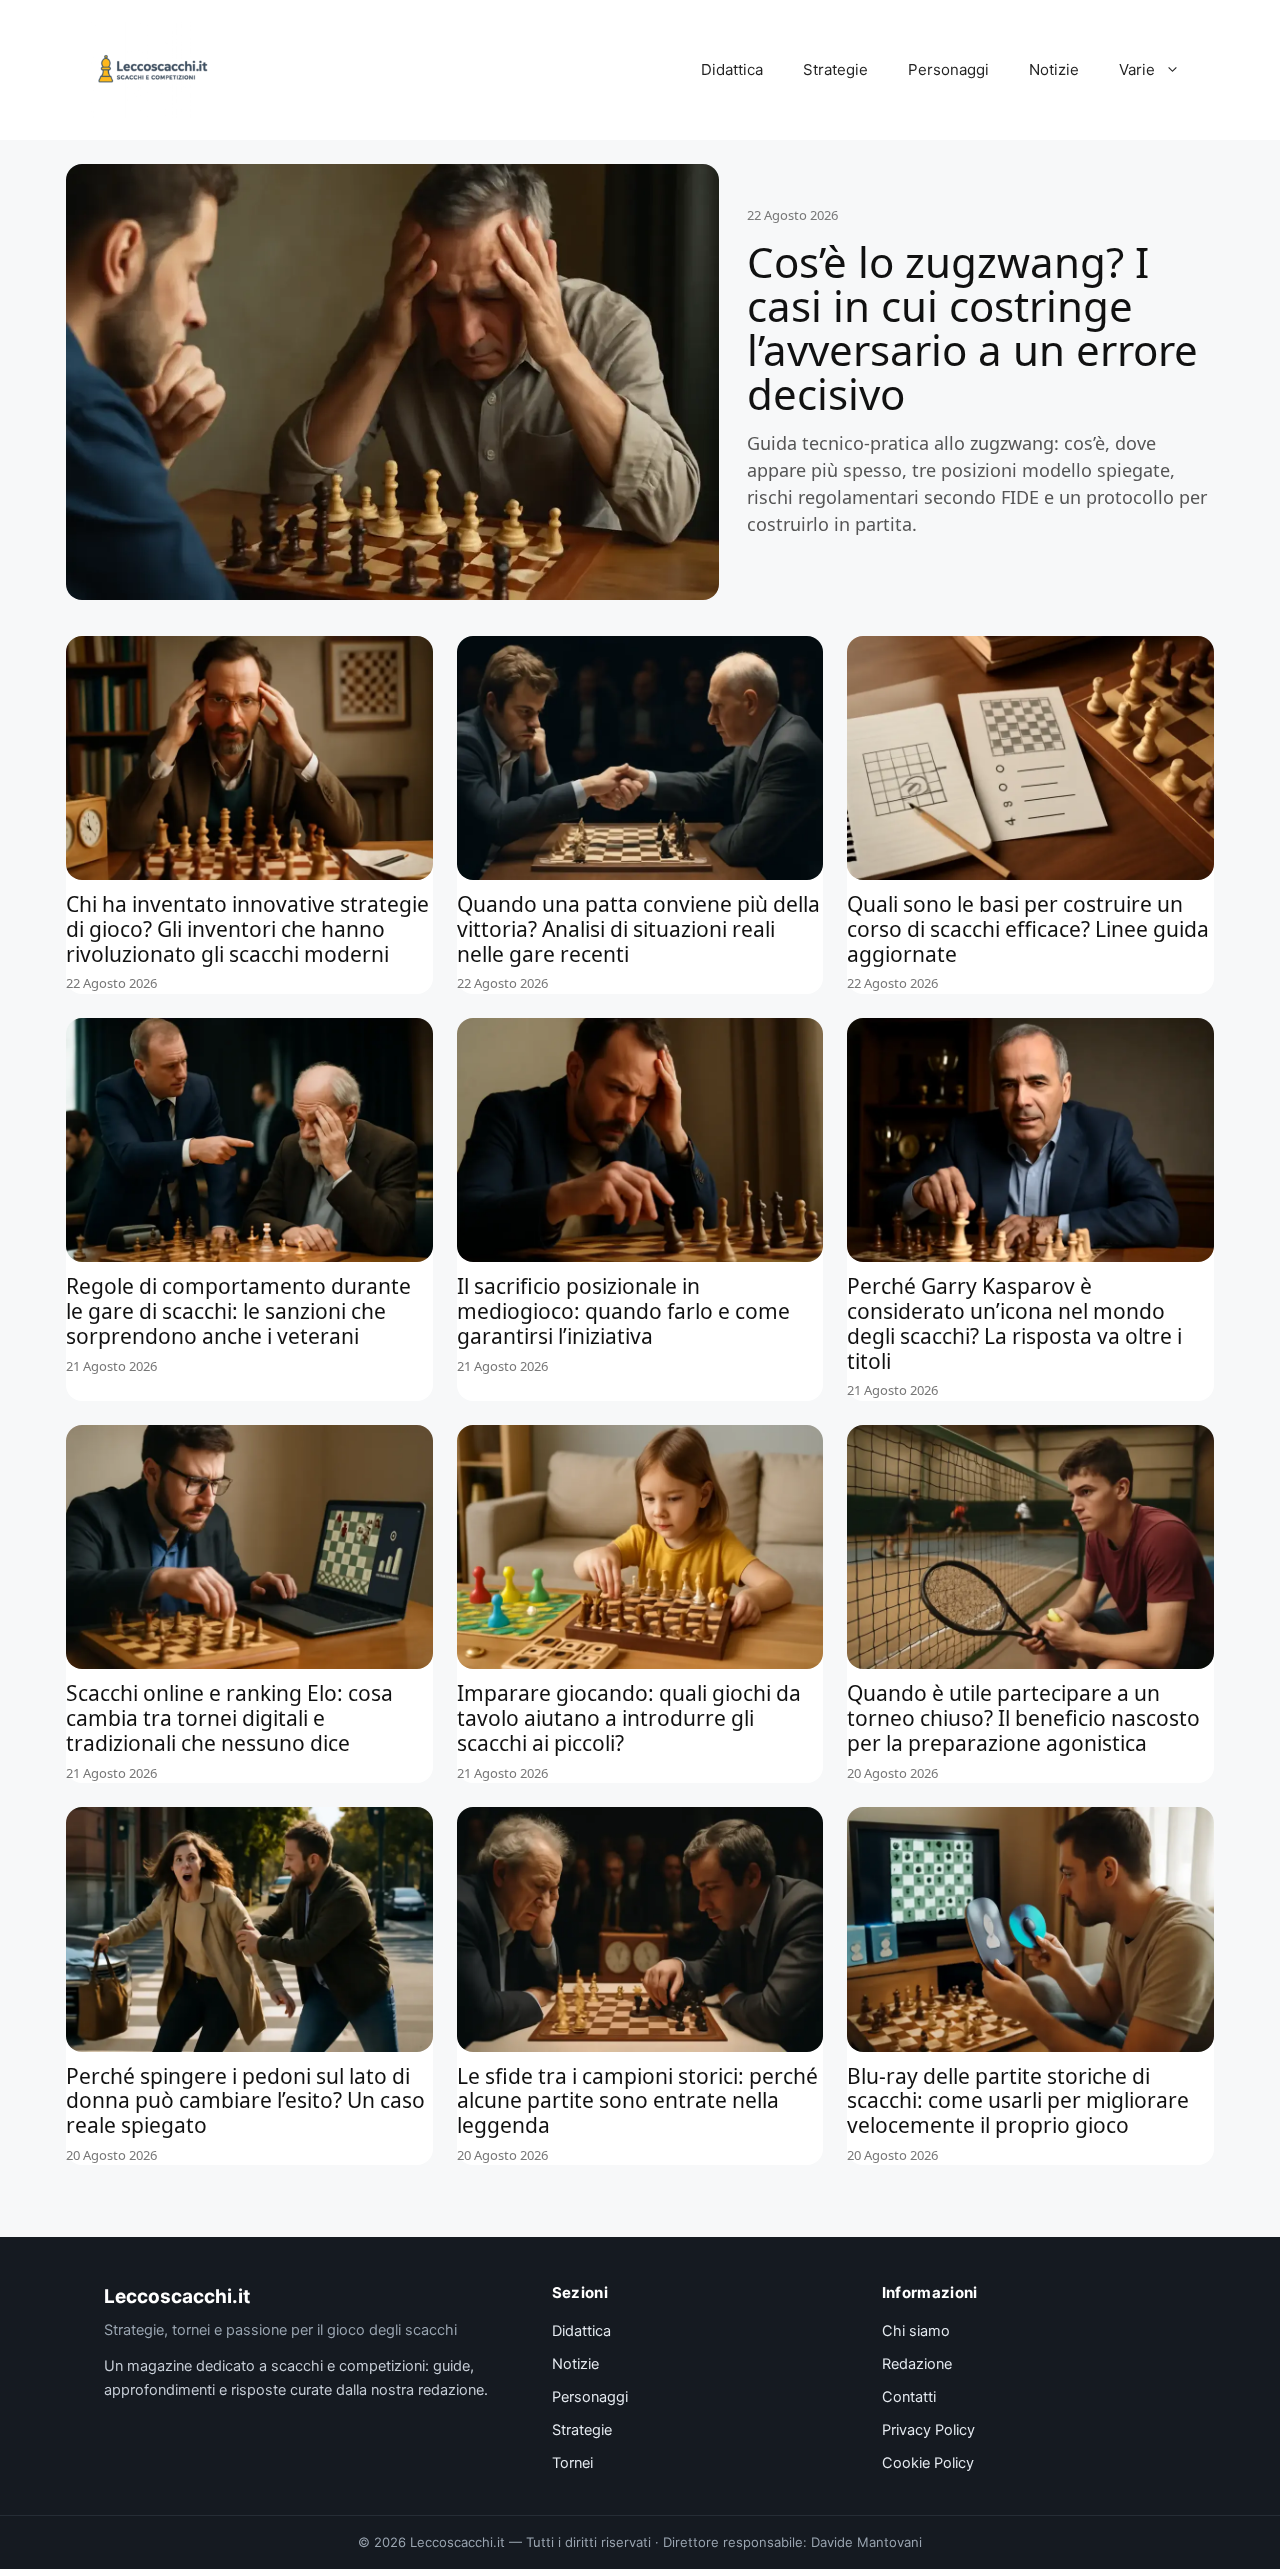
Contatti (909, 2397)
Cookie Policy (928, 2463)
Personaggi (948, 69)
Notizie (1054, 69)
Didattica (732, 69)
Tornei (572, 2463)
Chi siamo (916, 2331)
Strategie (835, 69)
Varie (1137, 69)
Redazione (917, 2364)
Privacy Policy (928, 2430)
